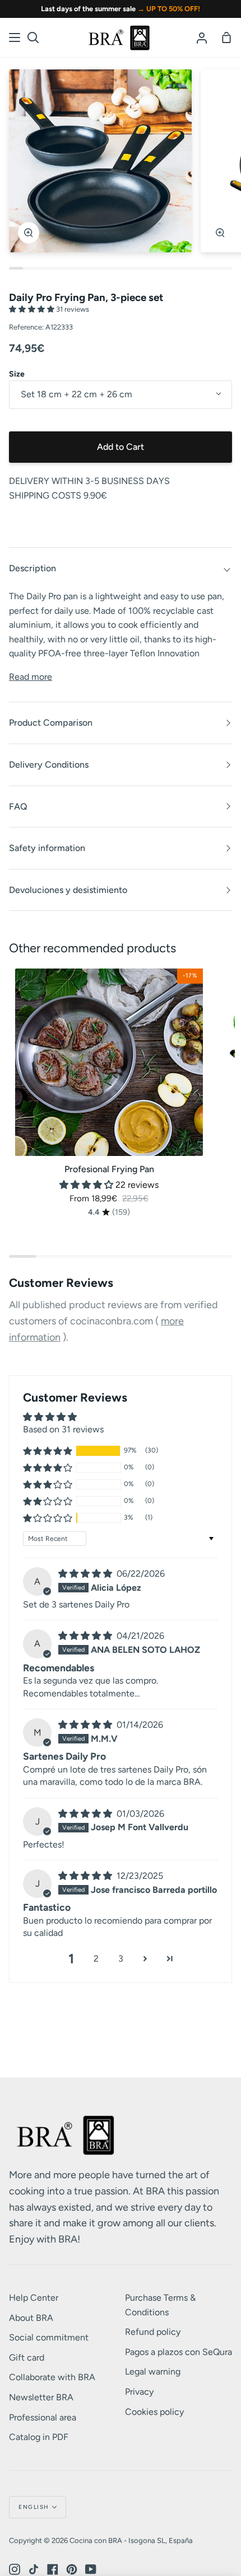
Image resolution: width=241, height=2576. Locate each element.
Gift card (27, 2358)
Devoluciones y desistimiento (68, 890)
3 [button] (121, 1959)
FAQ (18, 807)
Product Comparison (51, 723)
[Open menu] (15, 37)
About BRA (31, 2318)
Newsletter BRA (41, 2397)
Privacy (139, 2392)
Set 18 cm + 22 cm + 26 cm (77, 394)
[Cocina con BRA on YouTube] (91, 2569)
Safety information (47, 848)
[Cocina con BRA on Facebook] (53, 2569)
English (34, 2507)
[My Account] (202, 37)
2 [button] (96, 1959)
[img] (86, 1574)
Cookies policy (154, 2412)
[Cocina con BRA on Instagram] (15, 2569)
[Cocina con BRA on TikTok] (34, 2569)
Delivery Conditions (49, 765)
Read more (31, 677)
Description (33, 568)
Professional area (43, 2417)
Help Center (34, 2298)
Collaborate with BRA (52, 2377)
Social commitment (49, 2337)
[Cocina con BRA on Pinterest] (72, 2569)
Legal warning (153, 2371)
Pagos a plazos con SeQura (179, 2352)
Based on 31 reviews (63, 1429)
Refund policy (153, 2332)
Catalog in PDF (39, 2437)
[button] (33, 309)
